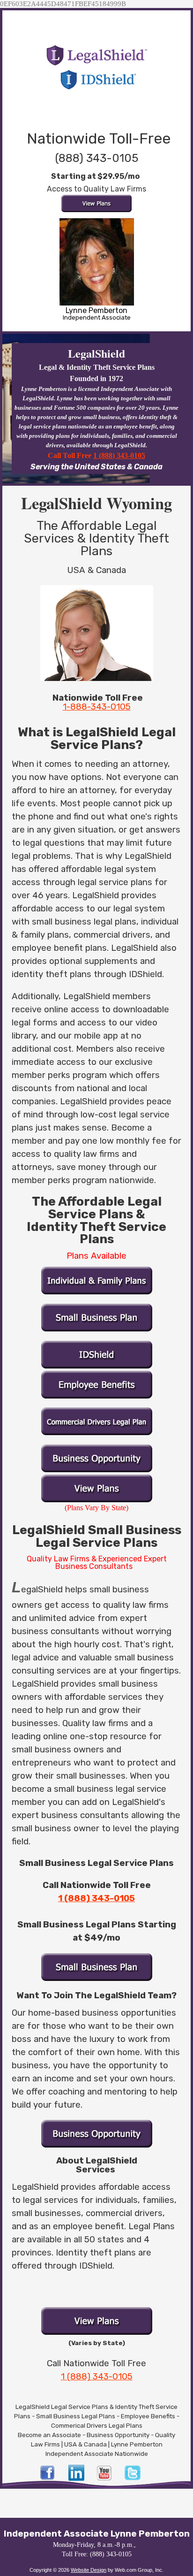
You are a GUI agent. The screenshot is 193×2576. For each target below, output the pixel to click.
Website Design (89, 2570)
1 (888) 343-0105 (119, 455)
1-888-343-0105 (97, 707)
